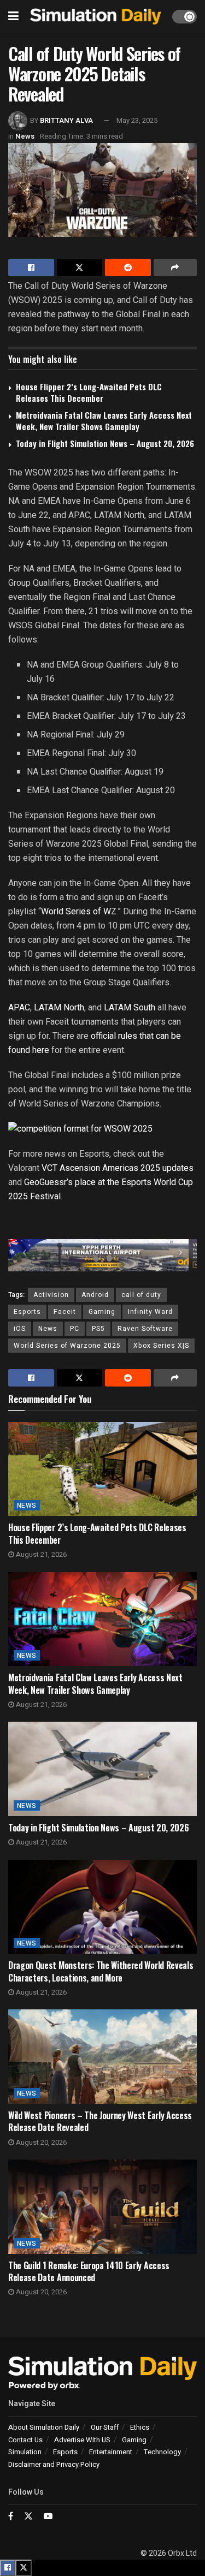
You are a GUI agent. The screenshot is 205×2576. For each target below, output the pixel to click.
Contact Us (25, 2440)
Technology (162, 2452)
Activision (51, 1295)
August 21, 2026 (40, 1554)
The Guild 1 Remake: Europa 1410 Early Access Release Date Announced (89, 2271)
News (25, 136)
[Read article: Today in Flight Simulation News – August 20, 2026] (102, 1769)
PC (75, 1329)
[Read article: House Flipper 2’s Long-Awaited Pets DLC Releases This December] (102, 1469)
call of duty (141, 1295)
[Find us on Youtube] (48, 2516)
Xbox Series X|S (161, 1346)
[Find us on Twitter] (28, 2516)
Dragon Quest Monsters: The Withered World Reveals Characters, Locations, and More (101, 1971)
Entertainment (111, 2452)
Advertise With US (82, 2440)
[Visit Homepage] (95, 17)
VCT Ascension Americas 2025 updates (118, 1168)
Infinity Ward (150, 1312)
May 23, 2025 (137, 120)
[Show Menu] (13, 16)
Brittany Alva (66, 120)
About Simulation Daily (44, 2427)
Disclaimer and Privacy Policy (54, 2464)
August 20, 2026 (40, 2142)
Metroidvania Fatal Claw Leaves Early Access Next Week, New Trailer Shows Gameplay (104, 421)
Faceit (65, 1312)
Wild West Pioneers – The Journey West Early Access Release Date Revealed (100, 2121)
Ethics (140, 2427)
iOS (20, 1329)
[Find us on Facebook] (11, 2516)
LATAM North (59, 1007)
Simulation (25, 2452)
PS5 (98, 1329)
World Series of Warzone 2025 (67, 1346)
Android (95, 1295)
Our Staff (105, 2427)
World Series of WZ (79, 911)
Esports (27, 1312)
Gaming (102, 1312)
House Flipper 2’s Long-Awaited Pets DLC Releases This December (89, 392)
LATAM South (130, 1007)
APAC (19, 1007)
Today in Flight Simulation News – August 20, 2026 (105, 443)
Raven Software (145, 1329)
